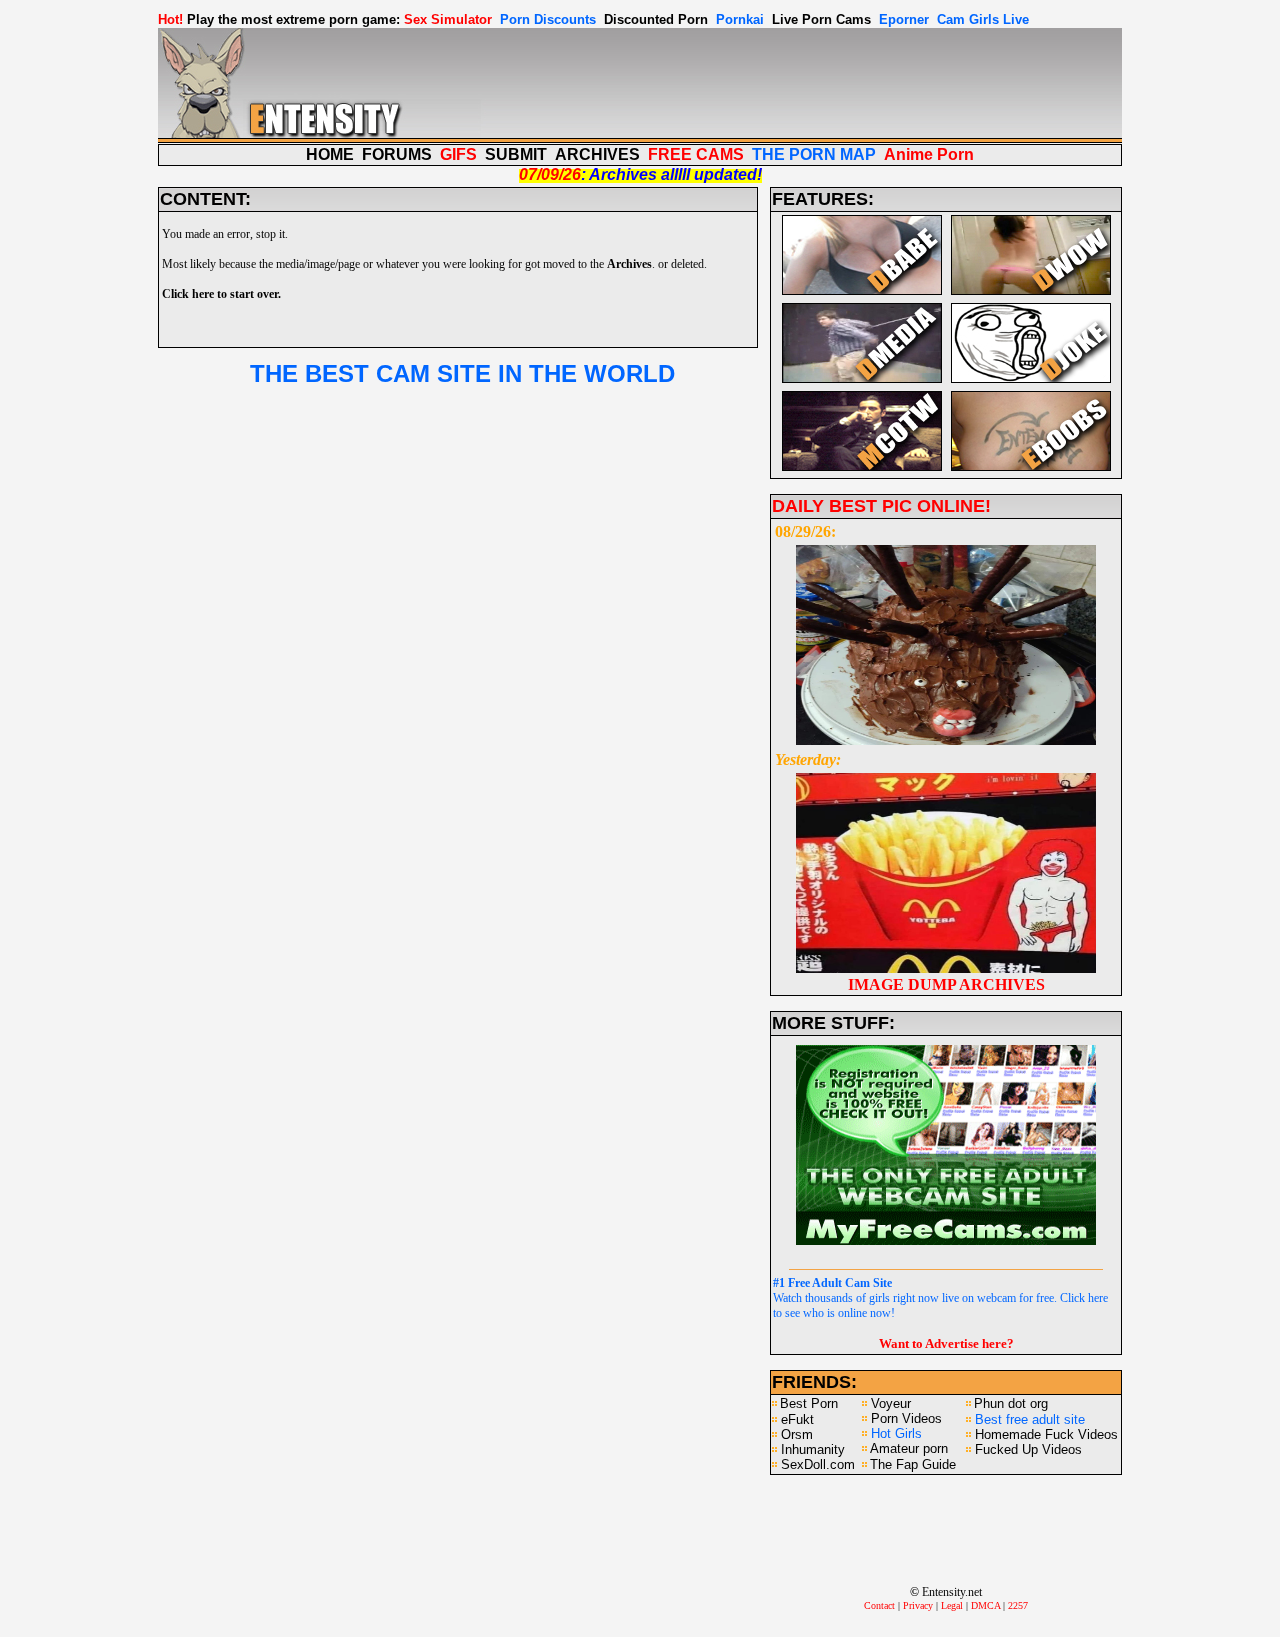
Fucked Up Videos (1028, 1449)
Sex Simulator (448, 19)
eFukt (797, 1419)
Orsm (797, 1434)
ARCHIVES (597, 154)
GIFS (458, 154)
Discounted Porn (656, 19)
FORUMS (397, 154)
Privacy (918, 1605)
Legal (952, 1605)
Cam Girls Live (983, 19)
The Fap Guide (913, 1464)
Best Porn (809, 1403)
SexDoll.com (818, 1464)
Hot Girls (896, 1433)
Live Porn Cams (821, 19)
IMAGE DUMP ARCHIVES (946, 984)
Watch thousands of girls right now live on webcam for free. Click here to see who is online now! (940, 1298)
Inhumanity (813, 1449)
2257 (1018, 1605)
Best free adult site (1030, 1419)
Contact (879, 1605)
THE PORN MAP (814, 154)
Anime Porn (929, 154)
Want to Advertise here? (946, 1343)
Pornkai (740, 19)
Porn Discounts (548, 19)
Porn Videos (906, 1418)
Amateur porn (909, 1448)
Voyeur (891, 1403)
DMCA (985, 1605)
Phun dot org (1011, 1403)
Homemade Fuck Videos (1046, 1434)
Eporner (904, 19)
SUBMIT (516, 154)
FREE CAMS (696, 154)
